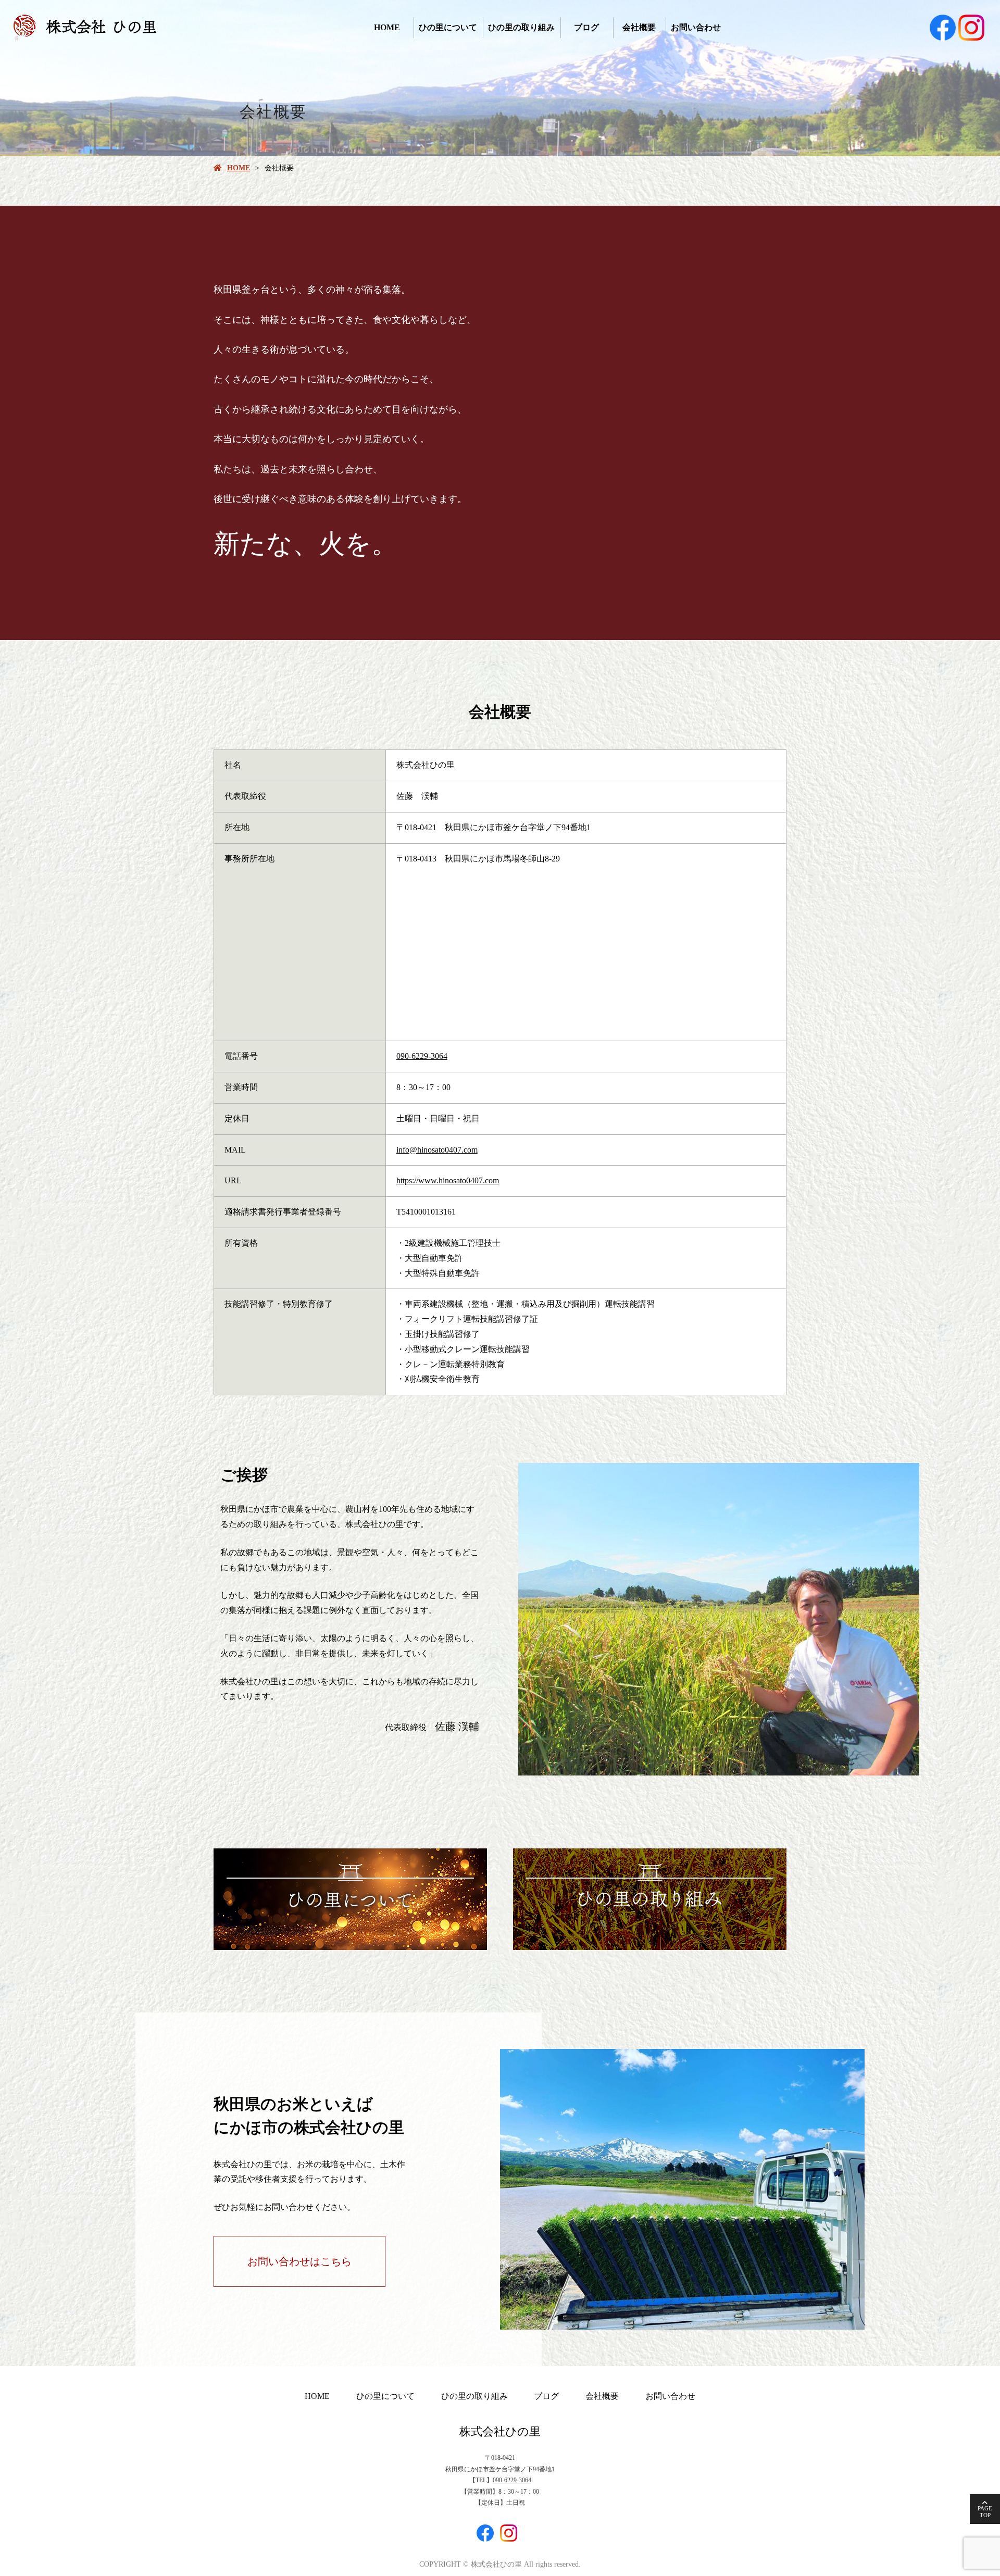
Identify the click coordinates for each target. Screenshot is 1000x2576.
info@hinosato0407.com (437, 1150)
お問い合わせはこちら (299, 2261)
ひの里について (448, 27)
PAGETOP (985, 2512)
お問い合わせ (696, 27)
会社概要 (639, 27)
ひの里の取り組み (521, 27)
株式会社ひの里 (500, 2431)
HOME (387, 27)
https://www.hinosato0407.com (448, 1180)
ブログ (586, 27)
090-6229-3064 (422, 1056)
